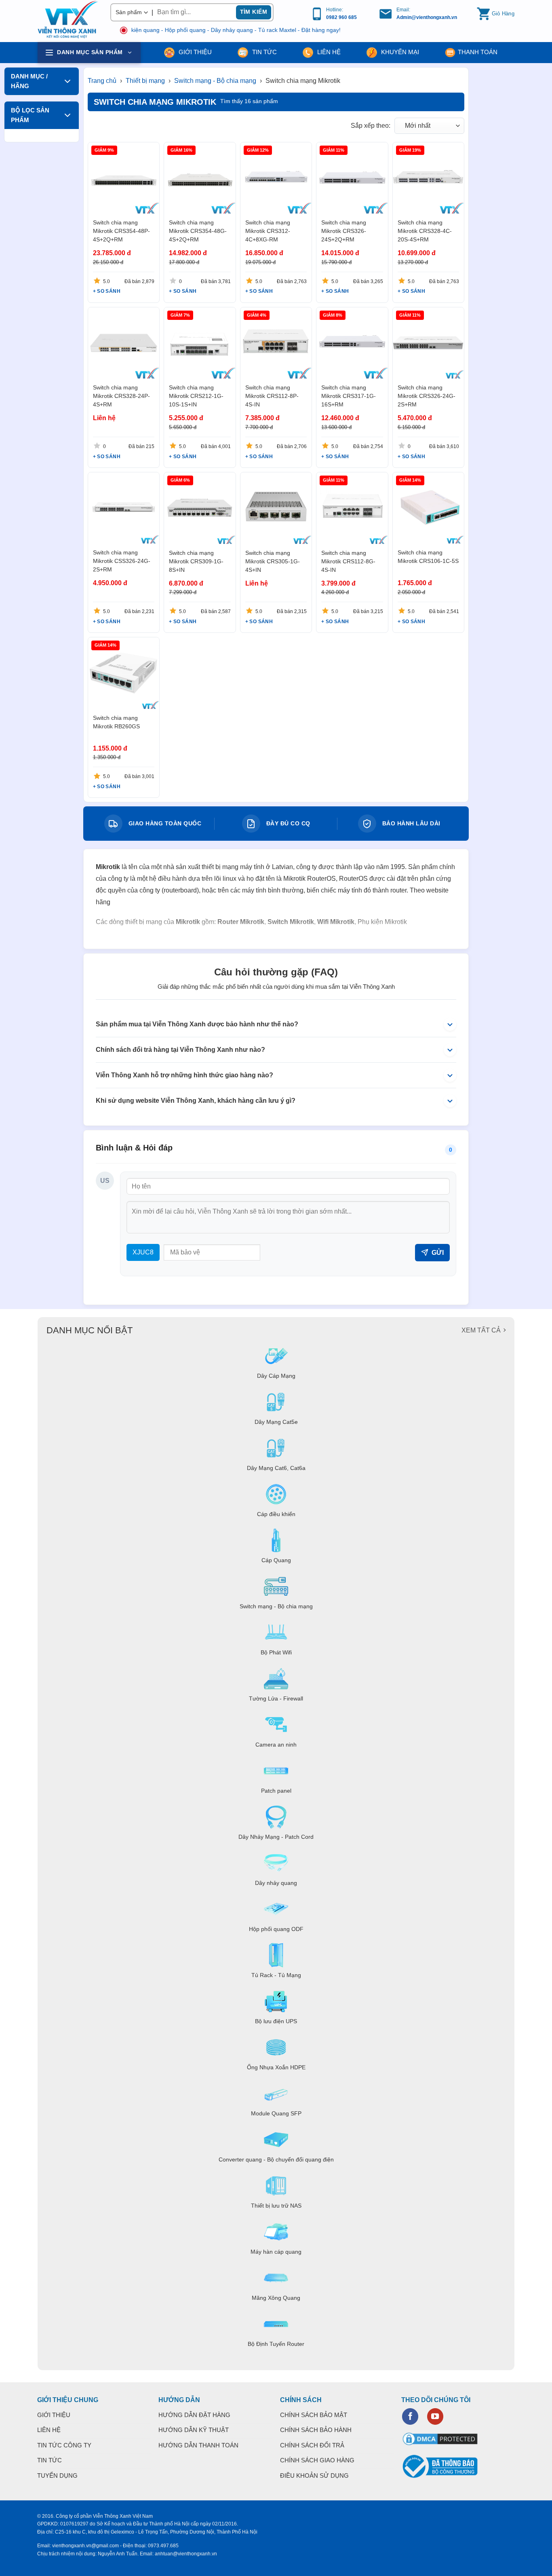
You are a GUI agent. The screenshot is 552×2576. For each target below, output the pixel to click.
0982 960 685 (341, 17)
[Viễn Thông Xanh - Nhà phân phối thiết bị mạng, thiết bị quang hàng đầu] (68, 20)
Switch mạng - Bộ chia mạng (216, 81)
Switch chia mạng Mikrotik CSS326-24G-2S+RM (122, 561)
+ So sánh (107, 291)
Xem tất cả (481, 1330)
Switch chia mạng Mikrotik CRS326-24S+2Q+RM (344, 231)
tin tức (264, 52)
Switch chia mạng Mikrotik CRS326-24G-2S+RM (427, 396)
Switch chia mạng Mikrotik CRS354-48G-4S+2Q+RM (198, 231)
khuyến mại (399, 52)
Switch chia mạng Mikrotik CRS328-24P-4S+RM (121, 396)
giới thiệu (194, 52)
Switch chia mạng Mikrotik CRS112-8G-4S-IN (348, 561)
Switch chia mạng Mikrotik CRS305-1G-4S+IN (273, 561)
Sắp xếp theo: (371, 126)
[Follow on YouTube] (435, 2416)
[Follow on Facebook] (410, 2416)
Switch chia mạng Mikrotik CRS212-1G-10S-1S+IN (196, 396)
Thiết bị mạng (146, 81)
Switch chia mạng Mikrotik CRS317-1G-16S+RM (349, 396)
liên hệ (328, 52)
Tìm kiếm (254, 12)
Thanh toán (478, 52)
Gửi (438, 1253)
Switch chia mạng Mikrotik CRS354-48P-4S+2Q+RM (121, 231)
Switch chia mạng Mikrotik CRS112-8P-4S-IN (272, 396)
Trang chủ (102, 81)
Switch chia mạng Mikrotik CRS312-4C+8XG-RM (268, 231)
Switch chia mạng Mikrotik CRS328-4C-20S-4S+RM (425, 231)
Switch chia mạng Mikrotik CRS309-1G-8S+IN (196, 561)
